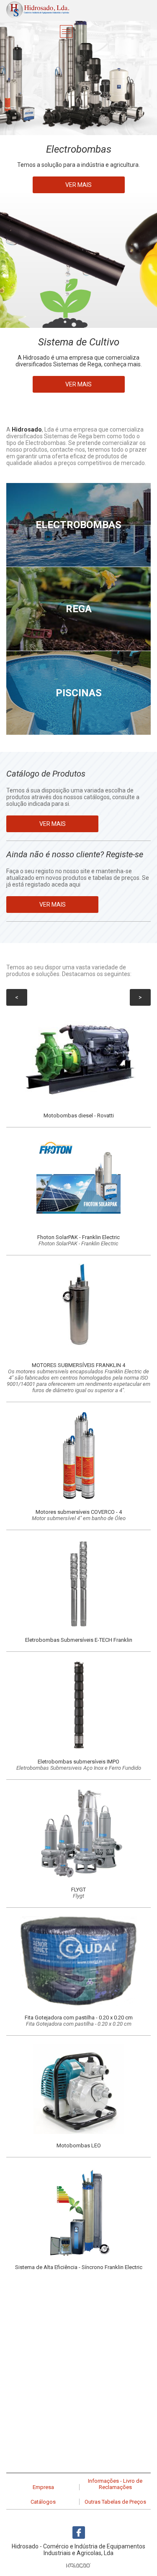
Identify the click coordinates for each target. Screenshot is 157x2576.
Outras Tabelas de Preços (115, 2502)
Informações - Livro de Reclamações (115, 2484)
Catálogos (43, 2502)
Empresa (43, 2487)
